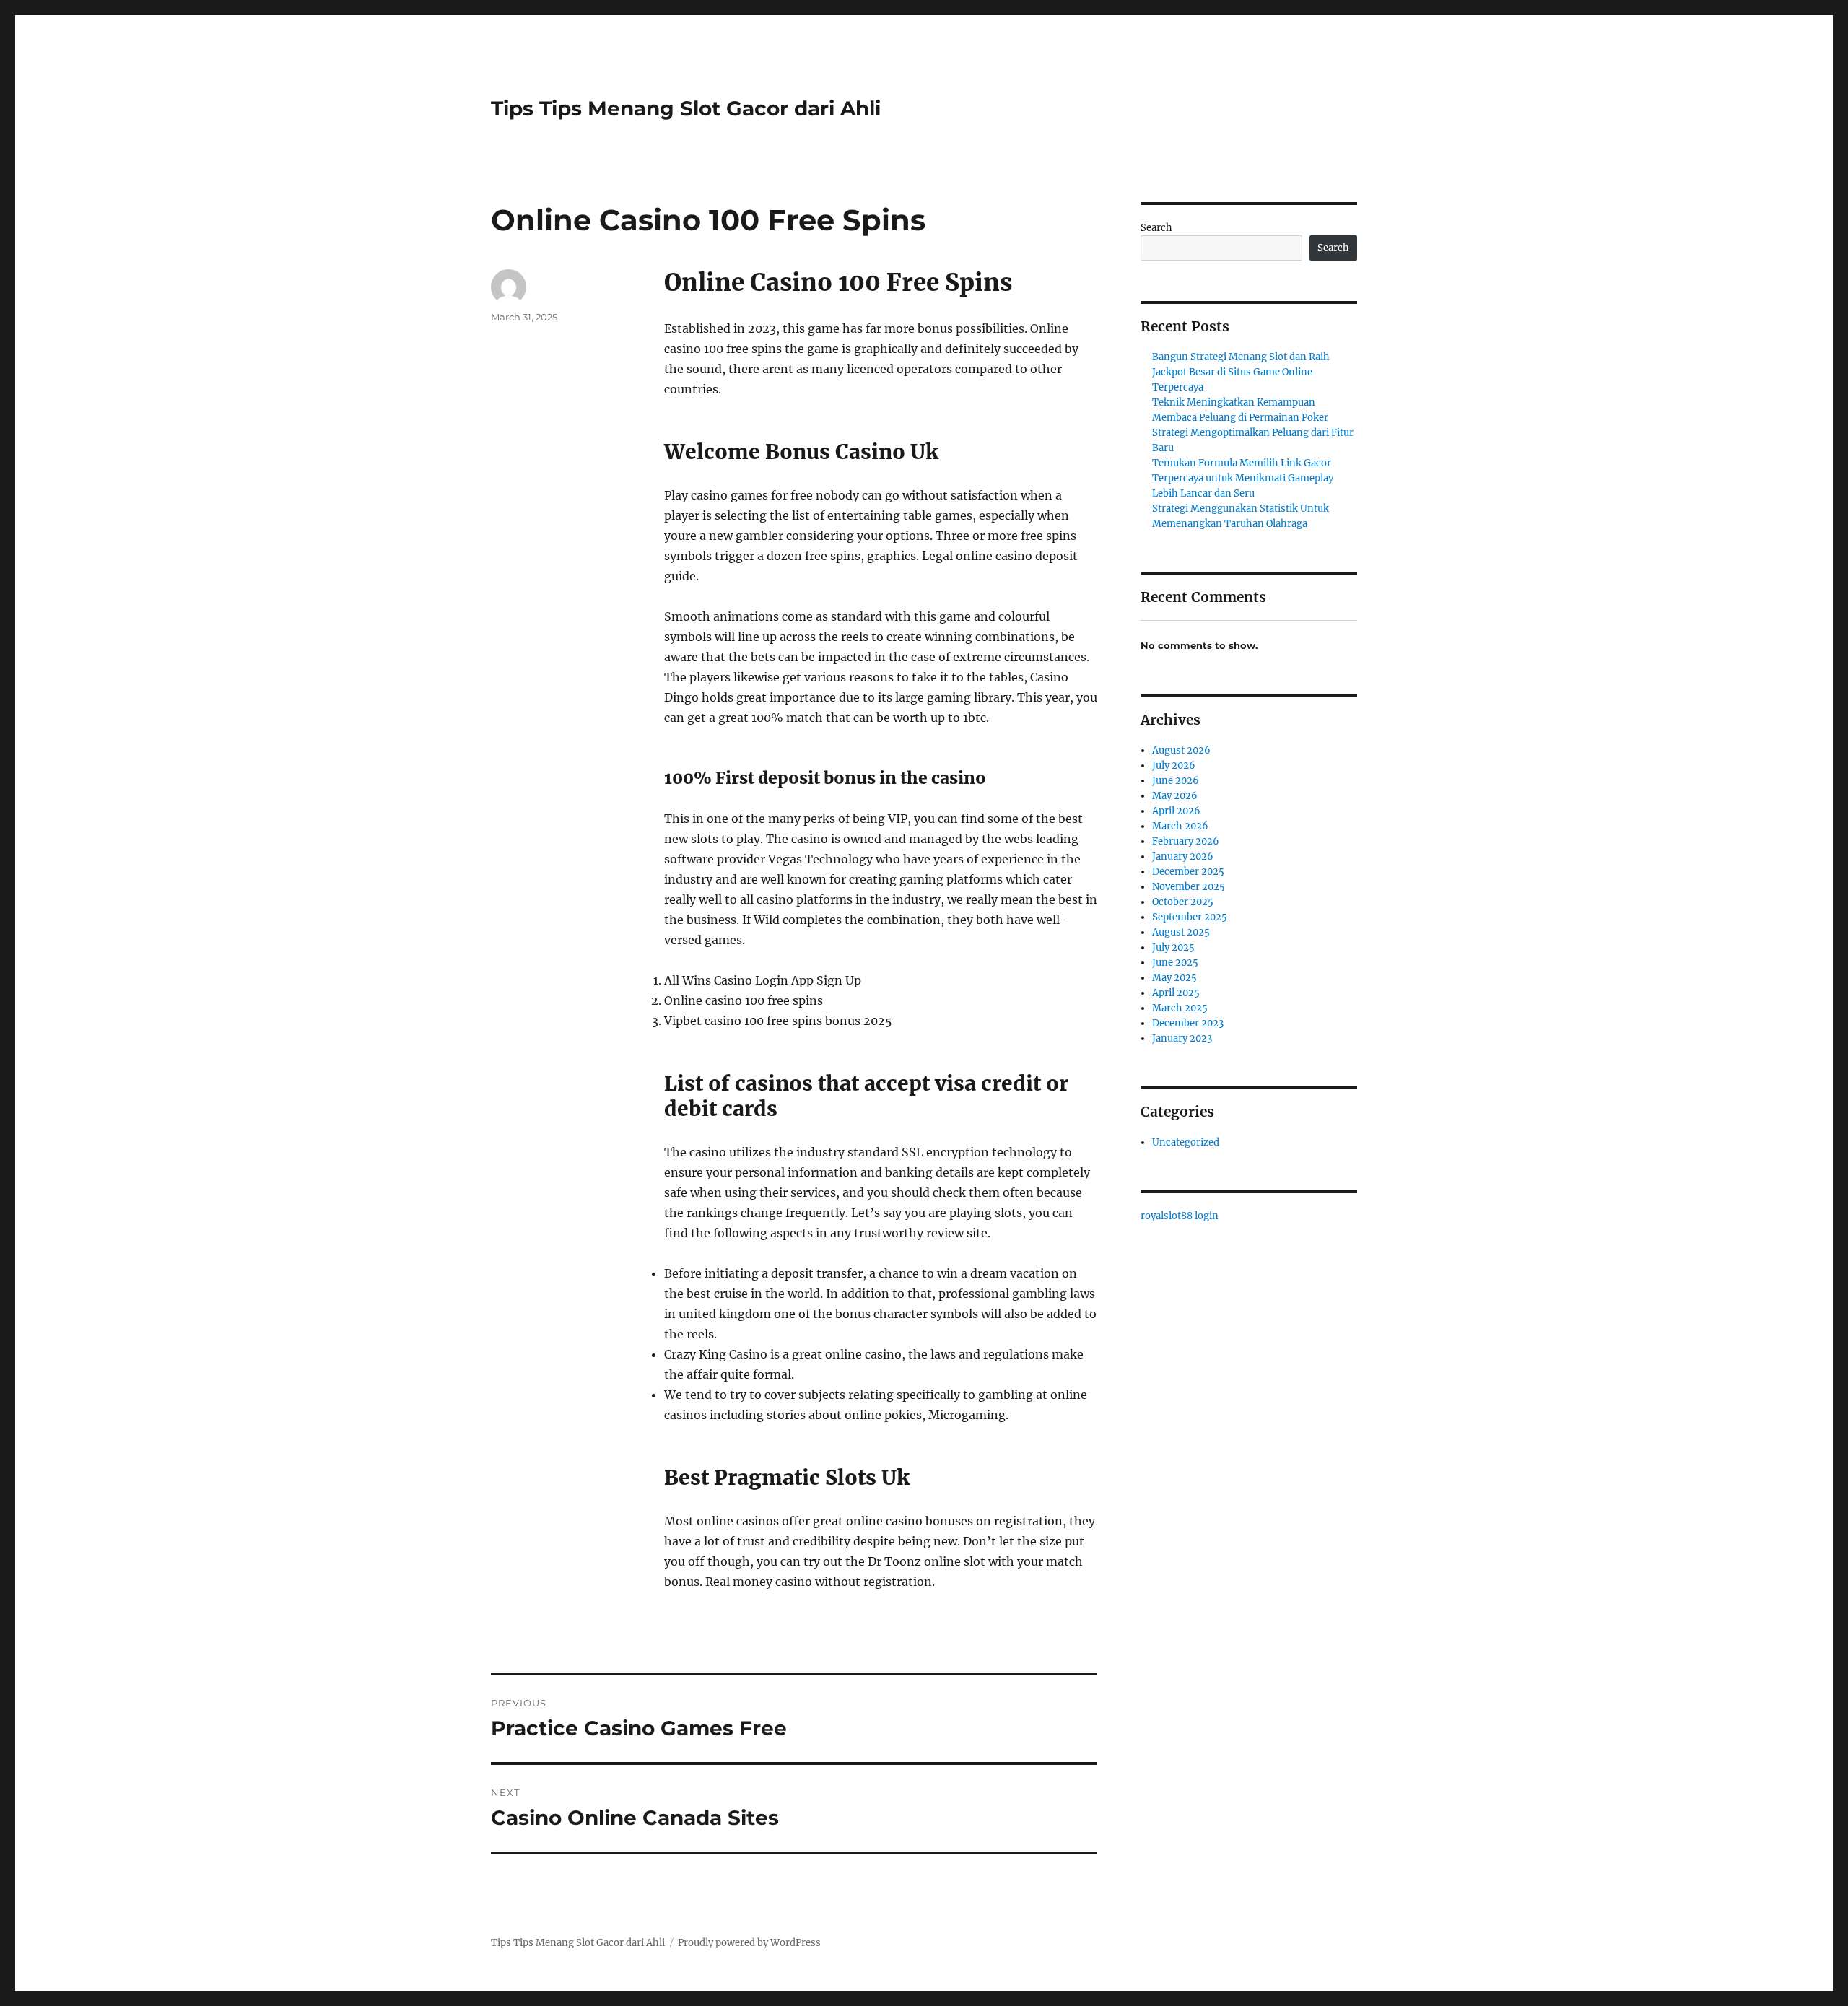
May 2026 (1175, 796)
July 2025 (1173, 947)
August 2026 (1181, 750)
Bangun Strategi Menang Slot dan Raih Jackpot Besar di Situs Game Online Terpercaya (1241, 372)
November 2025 (1189, 887)
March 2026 (1180, 826)
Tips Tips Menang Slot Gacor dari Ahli (686, 108)
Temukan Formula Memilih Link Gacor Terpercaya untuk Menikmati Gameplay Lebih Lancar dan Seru (1243, 478)
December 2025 (1188, 872)
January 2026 (1183, 856)
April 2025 (1176, 993)
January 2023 (1182, 1038)
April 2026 (1176, 811)
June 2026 (1176, 781)
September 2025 (1190, 917)
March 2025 (1180, 1008)
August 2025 (1181, 932)
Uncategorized (1186, 1142)
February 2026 (1186, 841)
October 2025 (1183, 902)
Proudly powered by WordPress (749, 1943)
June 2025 (1175, 963)
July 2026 (1174, 766)
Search (1156, 228)
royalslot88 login (1180, 1216)
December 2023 (1188, 1023)
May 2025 (1174, 978)
